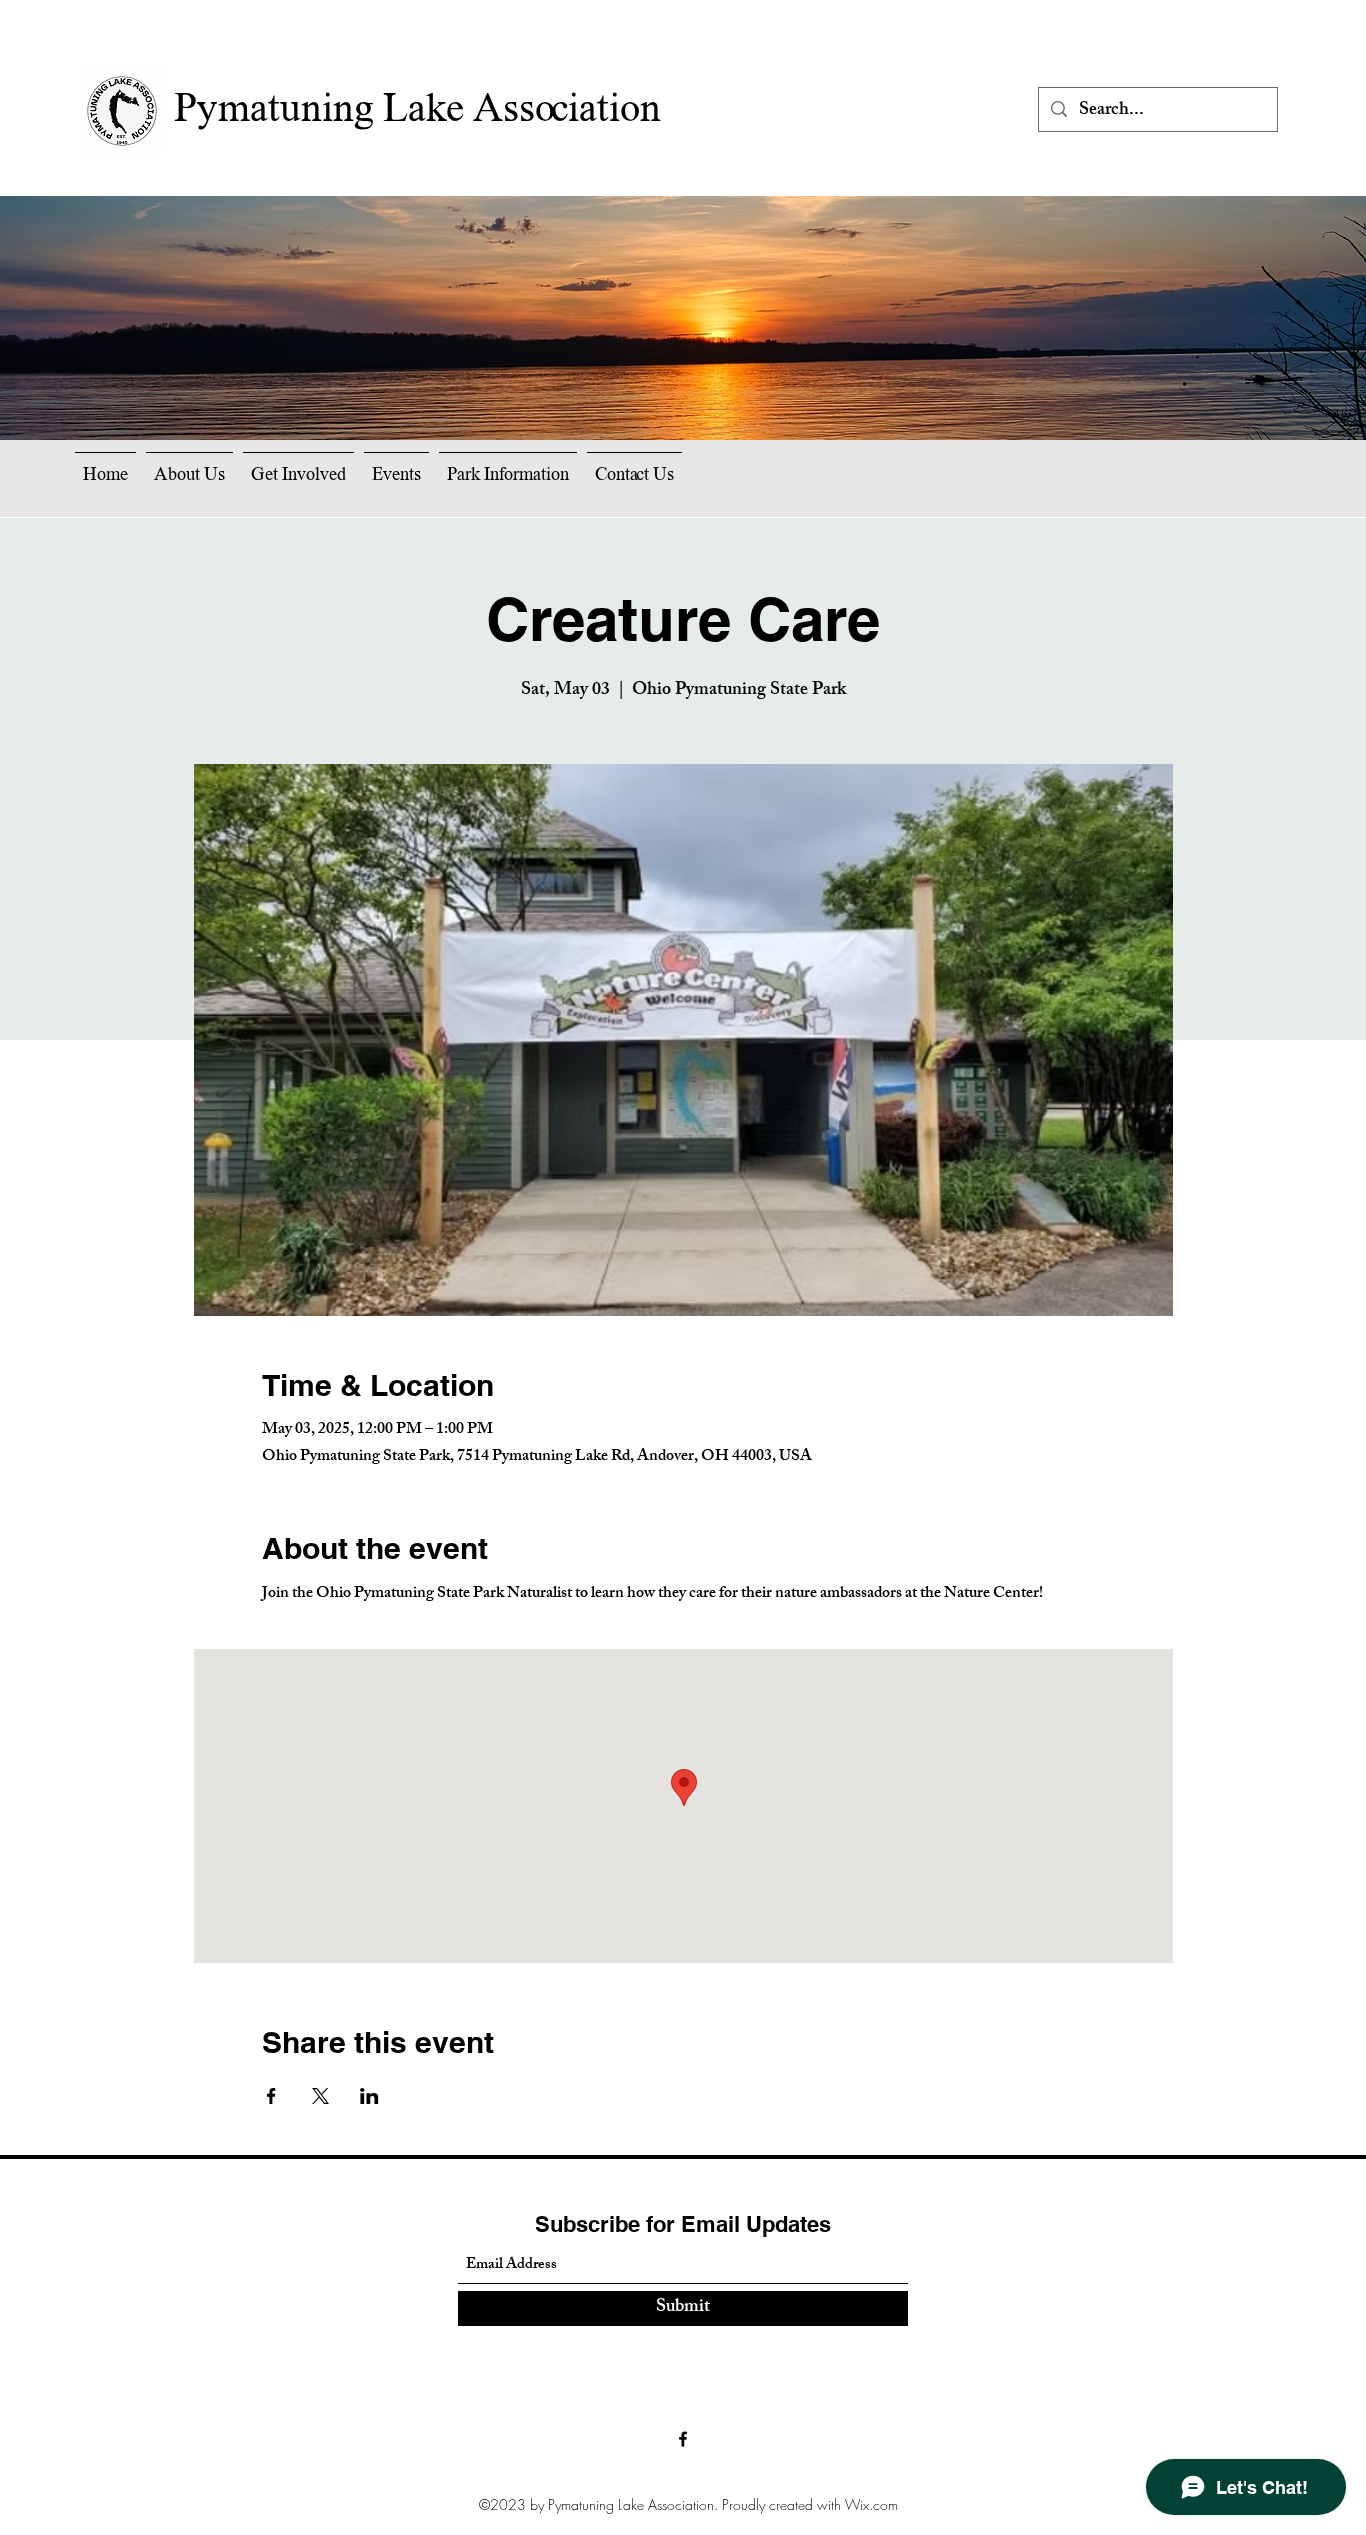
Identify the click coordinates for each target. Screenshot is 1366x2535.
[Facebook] (683, 2439)
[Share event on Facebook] (271, 2096)
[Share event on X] (320, 2096)
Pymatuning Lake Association (417, 111)
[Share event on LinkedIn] (369, 2096)
